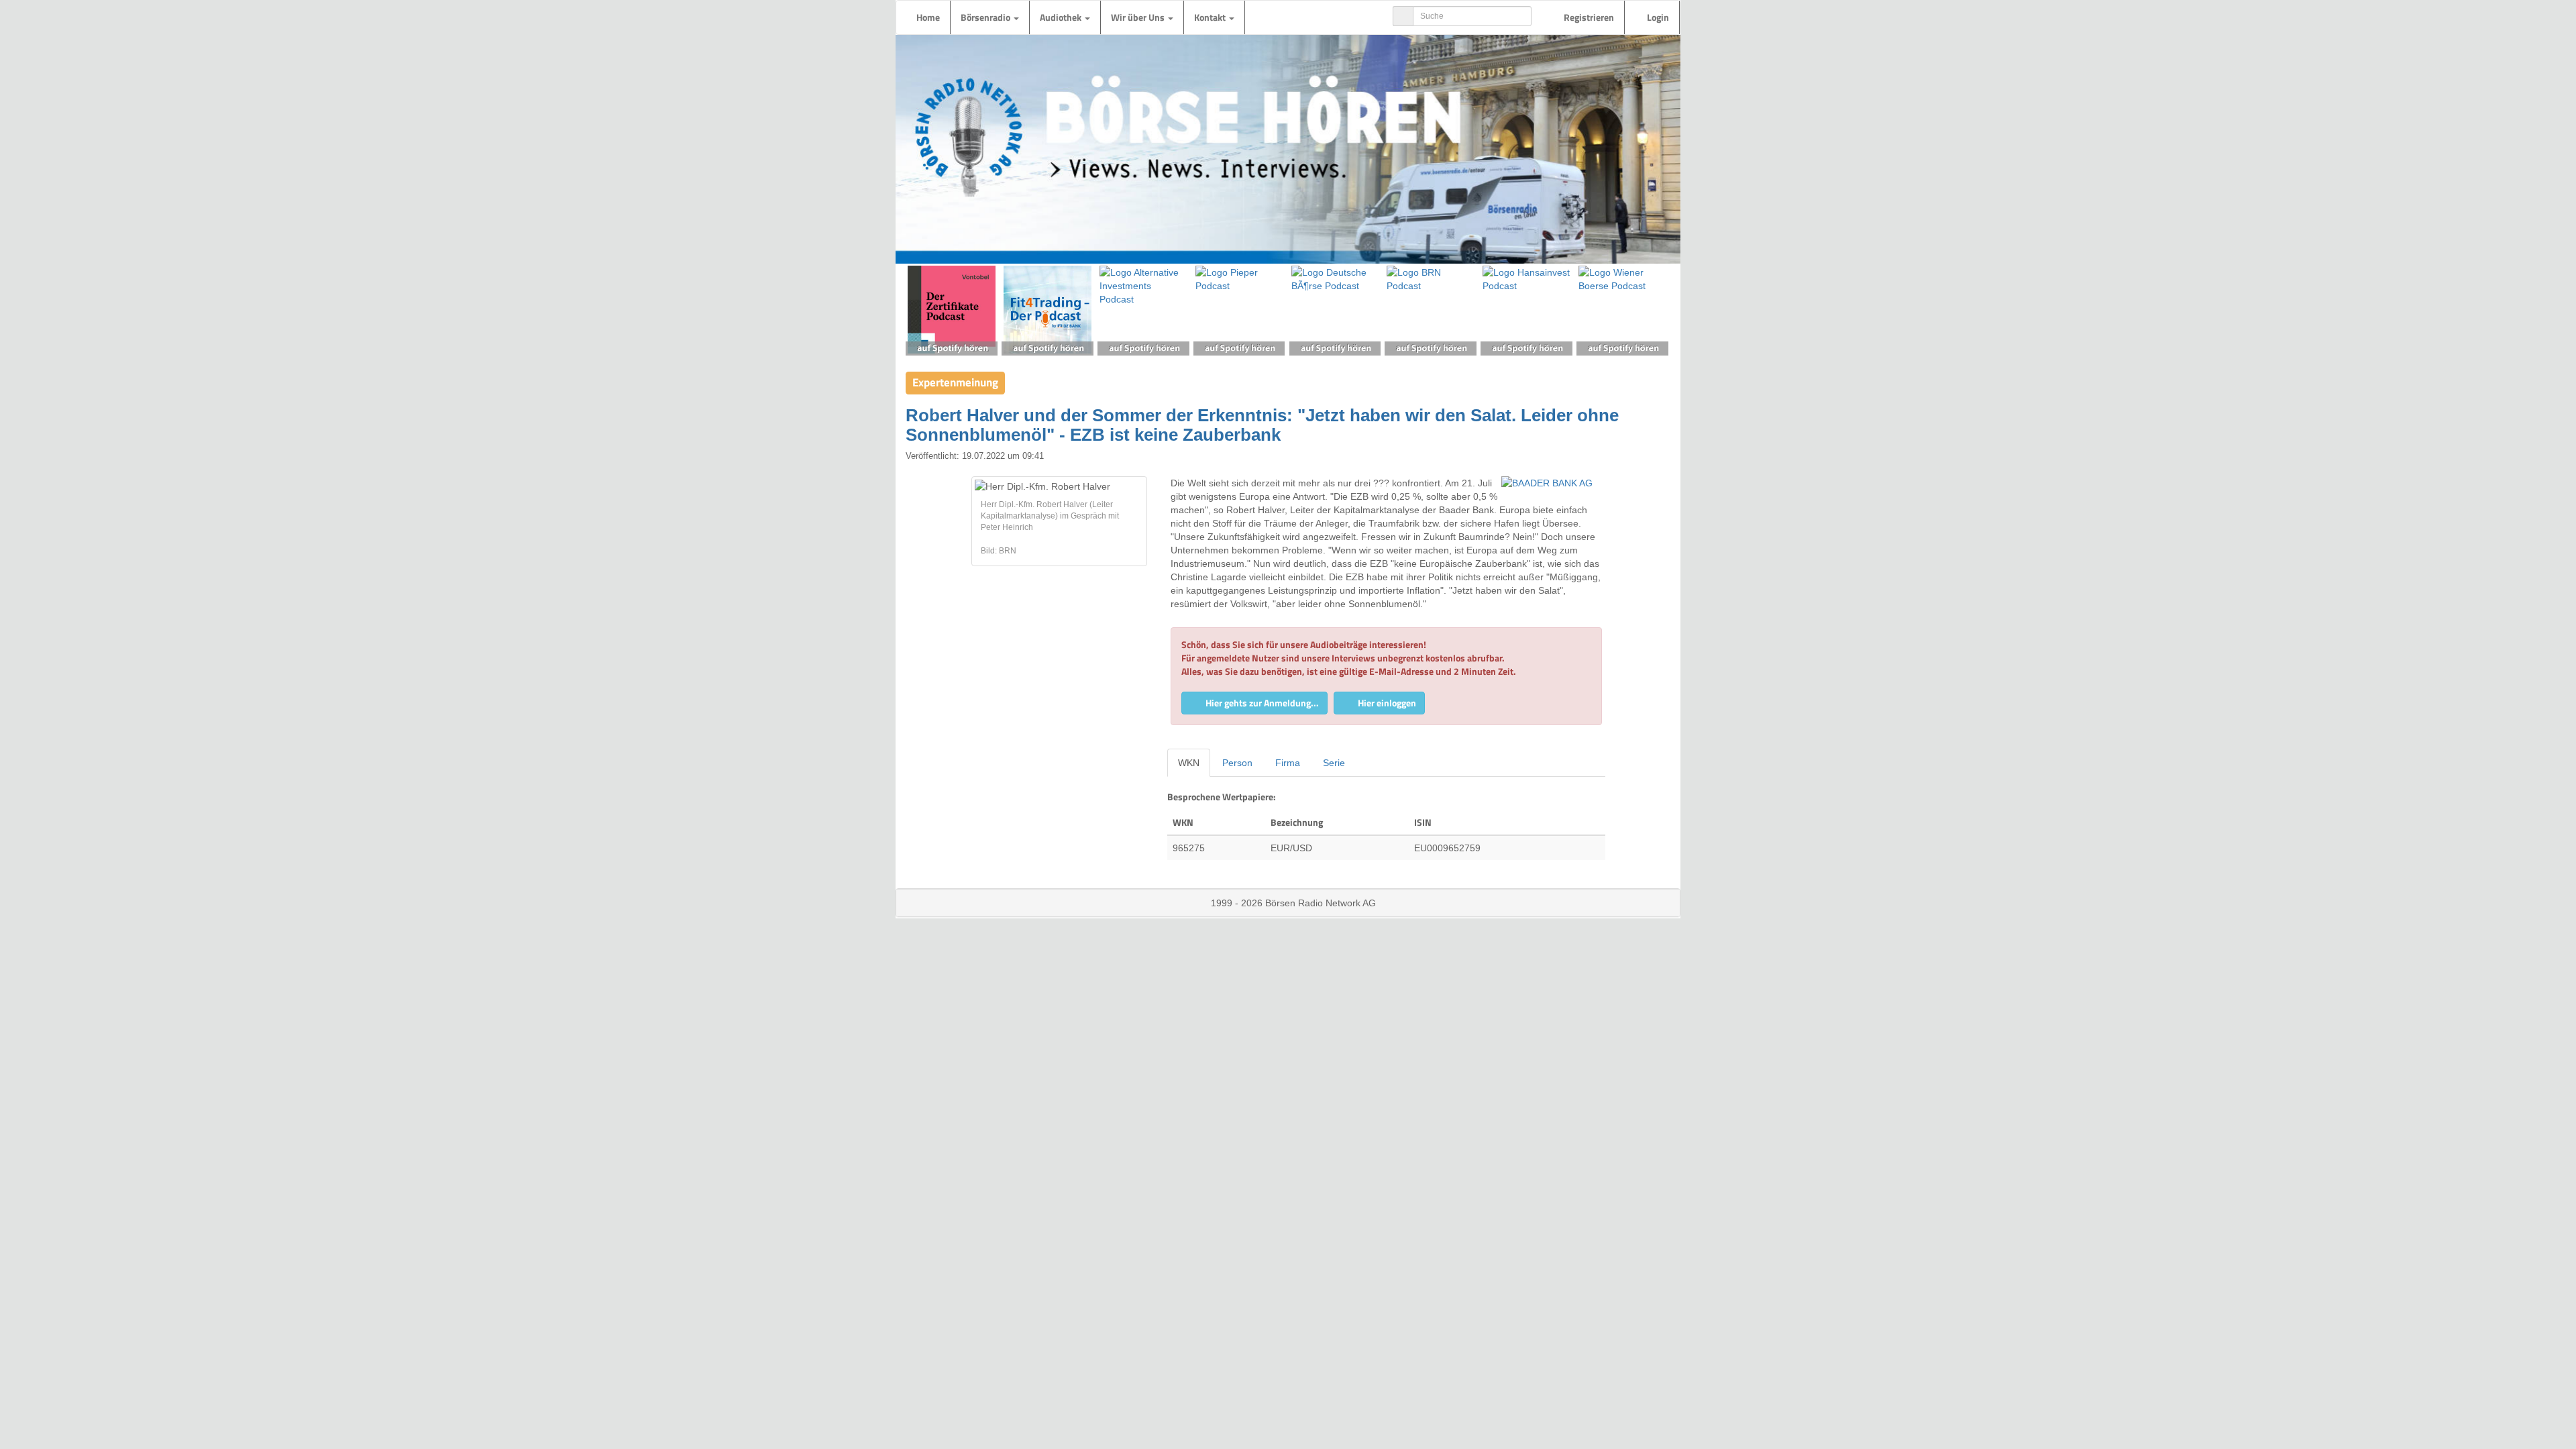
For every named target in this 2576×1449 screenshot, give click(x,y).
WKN (1189, 763)
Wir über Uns (1139, 17)
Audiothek (1062, 17)
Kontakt (1211, 17)
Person (1237, 763)
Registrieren (1588, 17)
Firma (1288, 763)
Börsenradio (986, 17)
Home (928, 17)
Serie (1334, 763)
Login (1657, 17)
